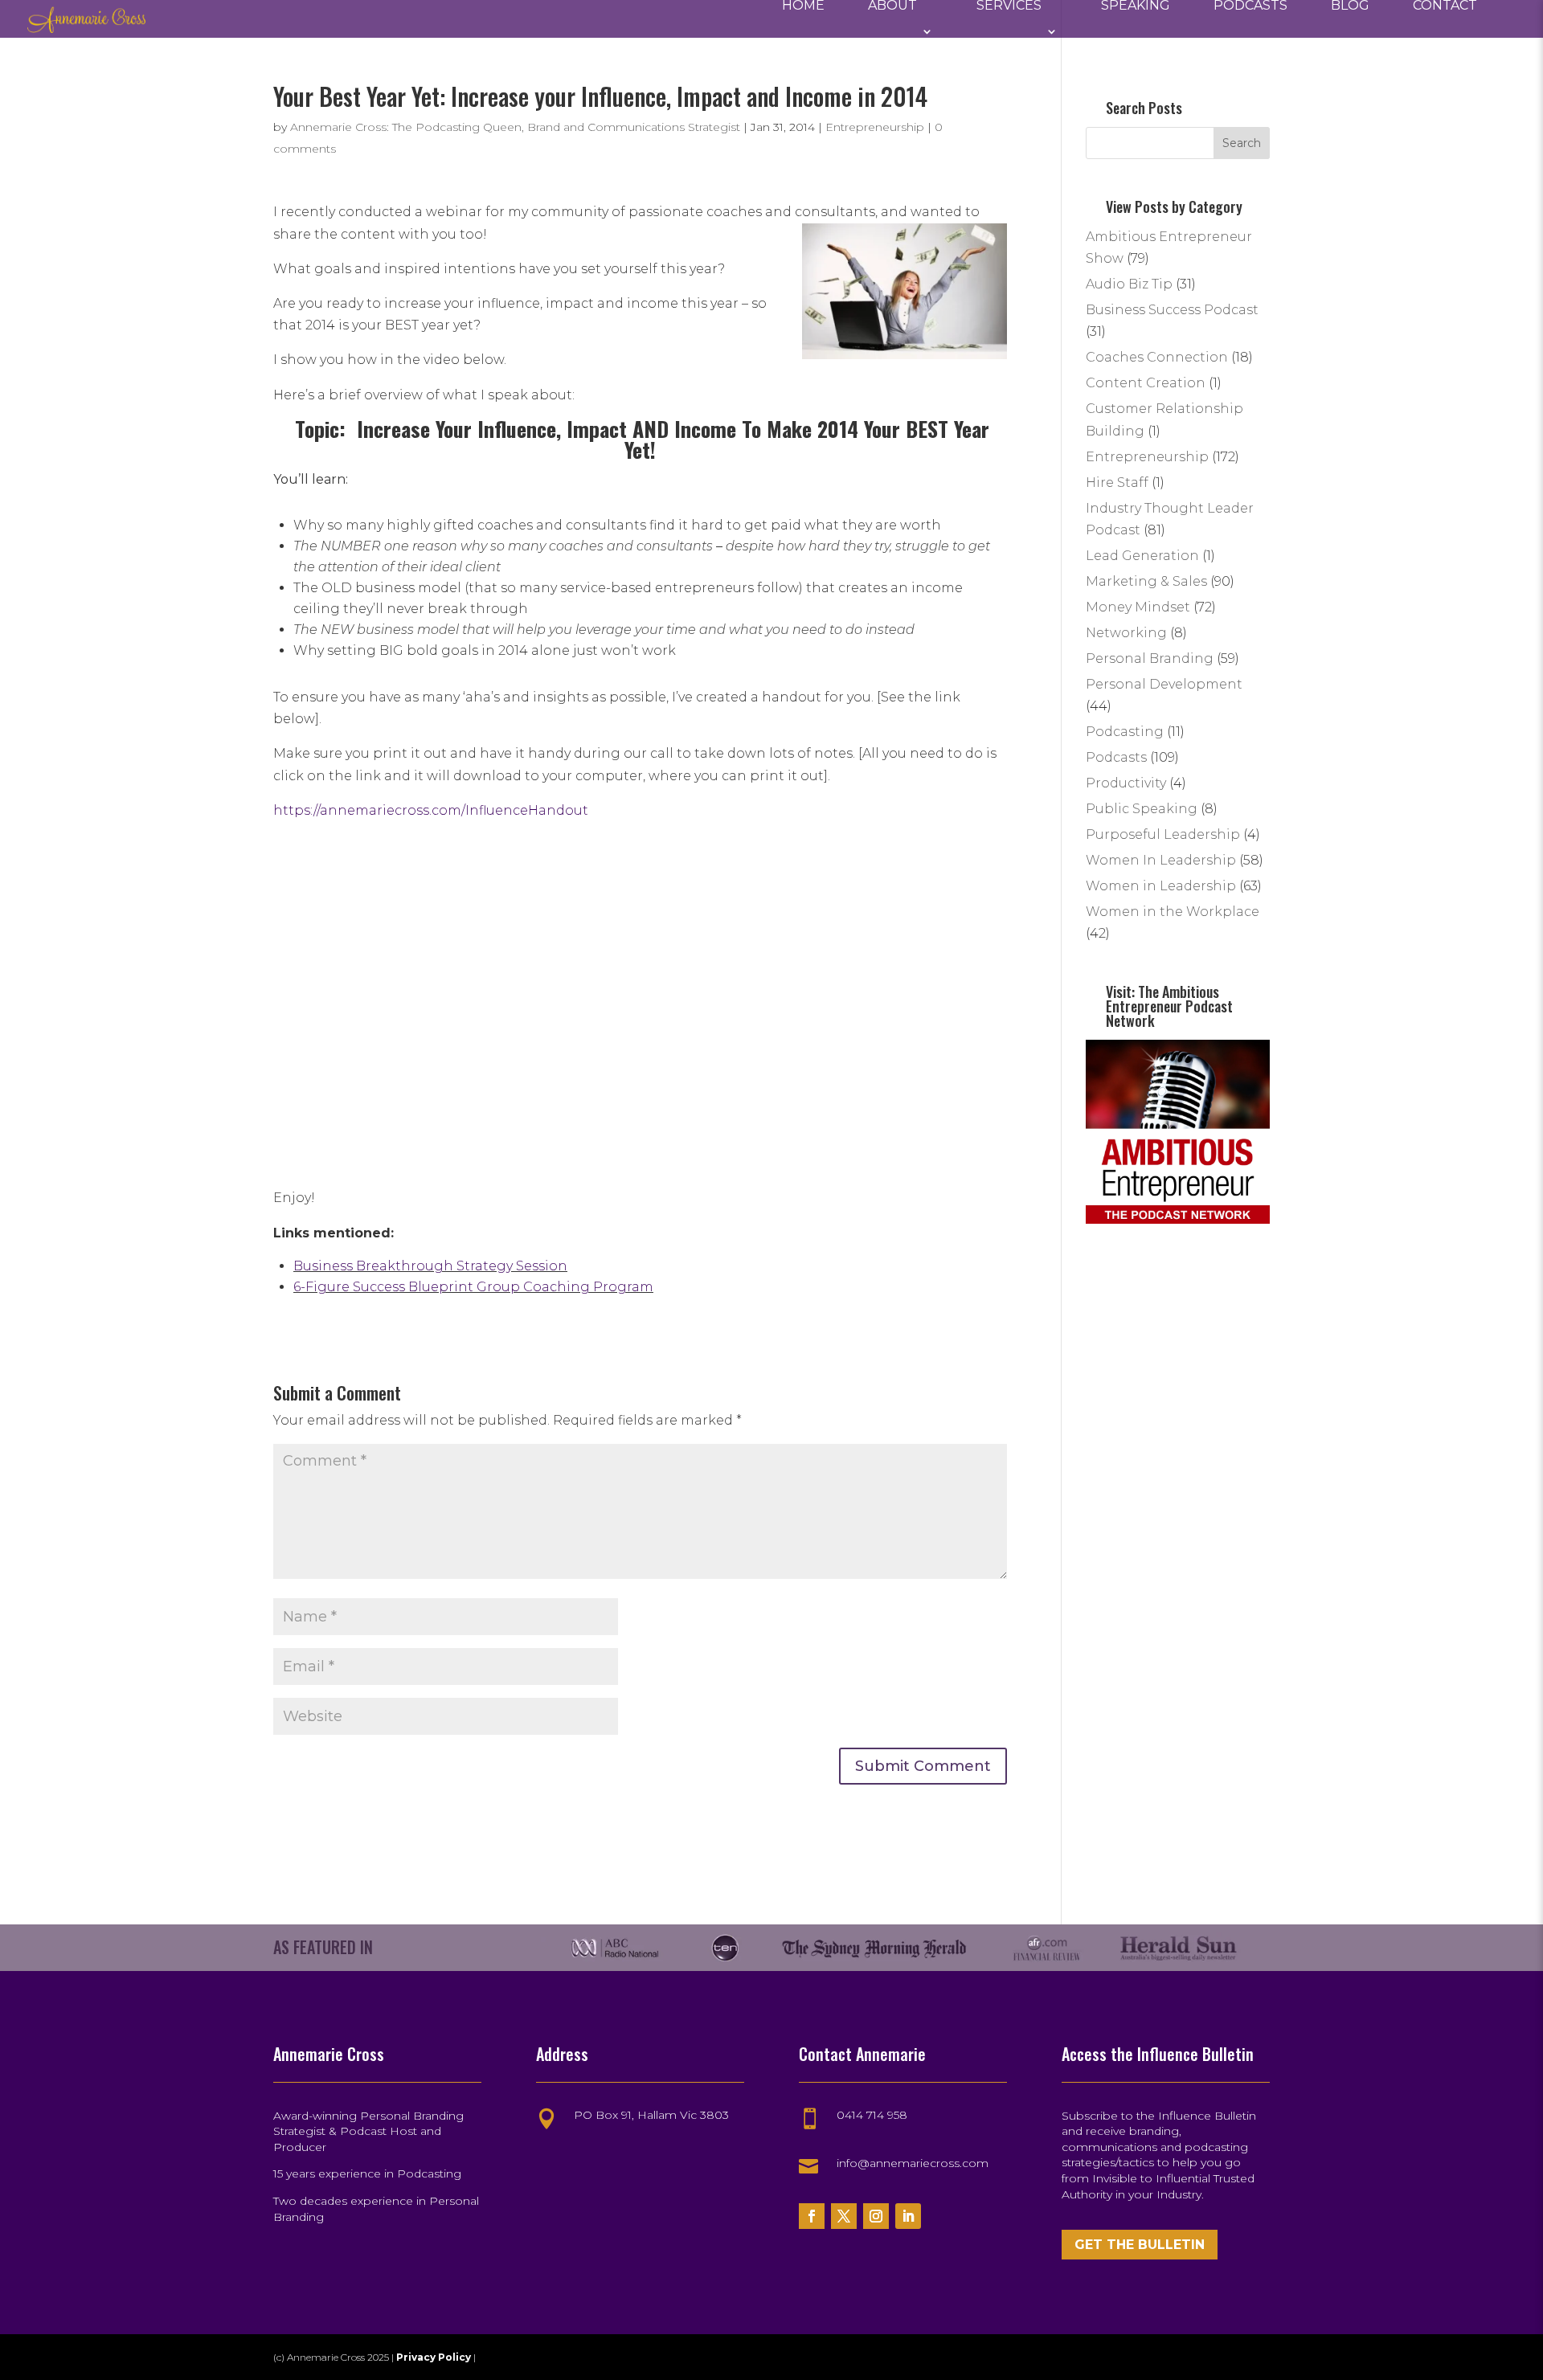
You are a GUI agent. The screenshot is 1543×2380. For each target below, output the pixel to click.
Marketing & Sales (1146, 581)
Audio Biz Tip (1129, 284)
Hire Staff (1117, 483)
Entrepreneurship (875, 127)
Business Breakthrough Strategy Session (430, 1266)
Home (803, 6)
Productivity (1126, 783)
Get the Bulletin (1140, 2245)
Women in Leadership (1161, 886)
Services (1009, 6)
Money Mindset (1138, 607)
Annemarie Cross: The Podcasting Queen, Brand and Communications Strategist (515, 127)
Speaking (1136, 6)
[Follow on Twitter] (844, 2216)
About (892, 6)
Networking (1126, 633)
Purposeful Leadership (1163, 834)
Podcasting (1125, 732)
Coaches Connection (1157, 357)
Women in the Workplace (1173, 912)
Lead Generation (1142, 556)
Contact (1445, 6)
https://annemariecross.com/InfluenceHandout (431, 810)
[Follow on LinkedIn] (908, 2216)
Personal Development (1164, 684)
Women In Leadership (1161, 860)
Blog (1350, 6)
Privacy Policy (435, 2357)
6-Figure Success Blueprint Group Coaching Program (473, 1287)
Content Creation (1146, 383)
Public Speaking (1142, 809)
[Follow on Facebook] (812, 2216)
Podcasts (1250, 6)
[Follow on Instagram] (876, 2216)
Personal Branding (1150, 658)
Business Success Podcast (1172, 310)
